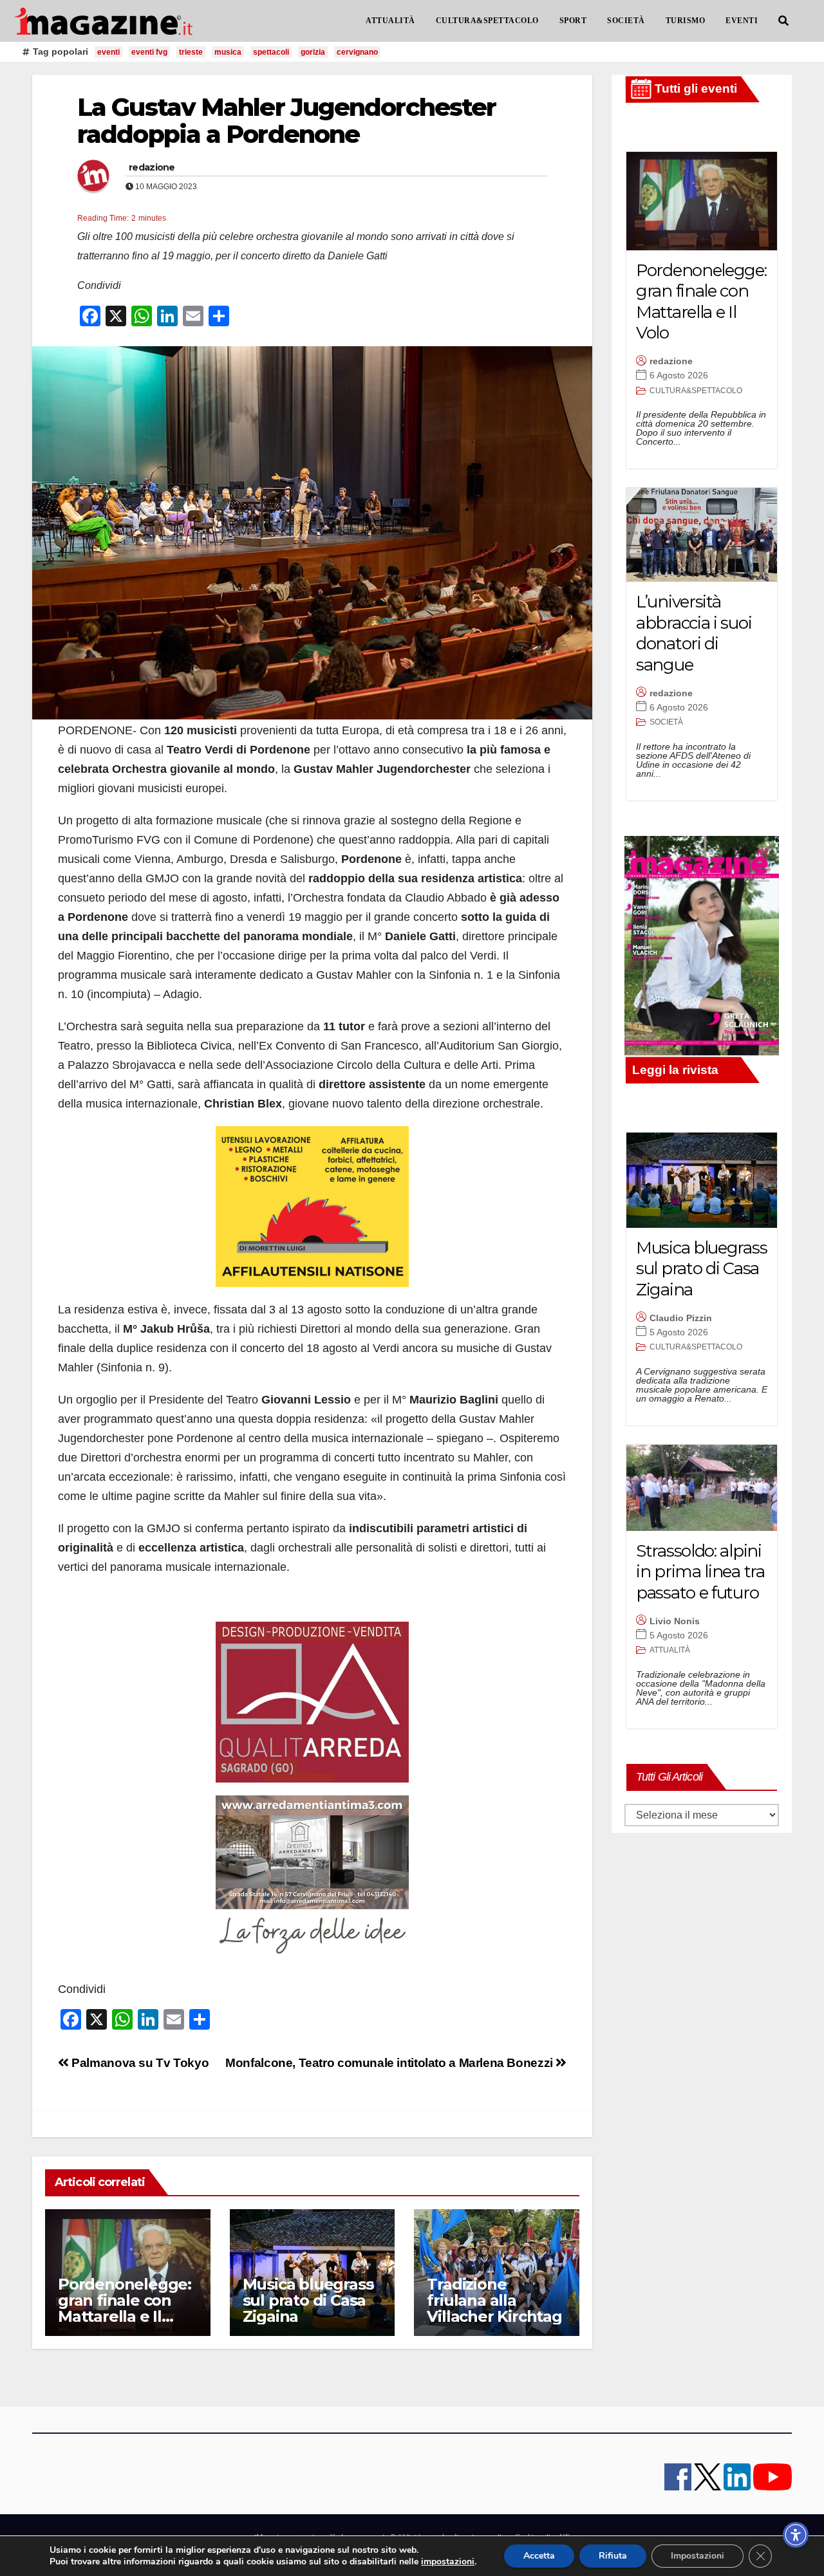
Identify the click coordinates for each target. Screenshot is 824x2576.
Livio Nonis (675, 1621)
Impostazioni (698, 2556)
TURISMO (686, 21)
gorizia (313, 52)
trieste (191, 52)
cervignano (357, 52)
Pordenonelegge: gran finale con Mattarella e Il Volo (125, 2308)
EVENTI (742, 21)
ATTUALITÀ (390, 21)
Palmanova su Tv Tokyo (139, 2063)
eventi (108, 52)
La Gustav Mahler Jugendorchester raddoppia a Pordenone (286, 121)
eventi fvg (149, 52)
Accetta (539, 2556)
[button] (783, 21)
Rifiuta (613, 2556)
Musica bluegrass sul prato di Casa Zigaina (308, 2300)
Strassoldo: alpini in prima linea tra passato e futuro (700, 1572)
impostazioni (448, 2562)
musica (228, 52)
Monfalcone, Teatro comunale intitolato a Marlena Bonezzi (390, 2063)
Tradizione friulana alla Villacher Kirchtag (494, 2300)
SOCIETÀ (626, 21)
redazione (152, 167)
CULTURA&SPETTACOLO (487, 21)
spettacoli (271, 52)
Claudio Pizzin (681, 1318)
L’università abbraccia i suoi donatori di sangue (694, 633)
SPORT (573, 21)
